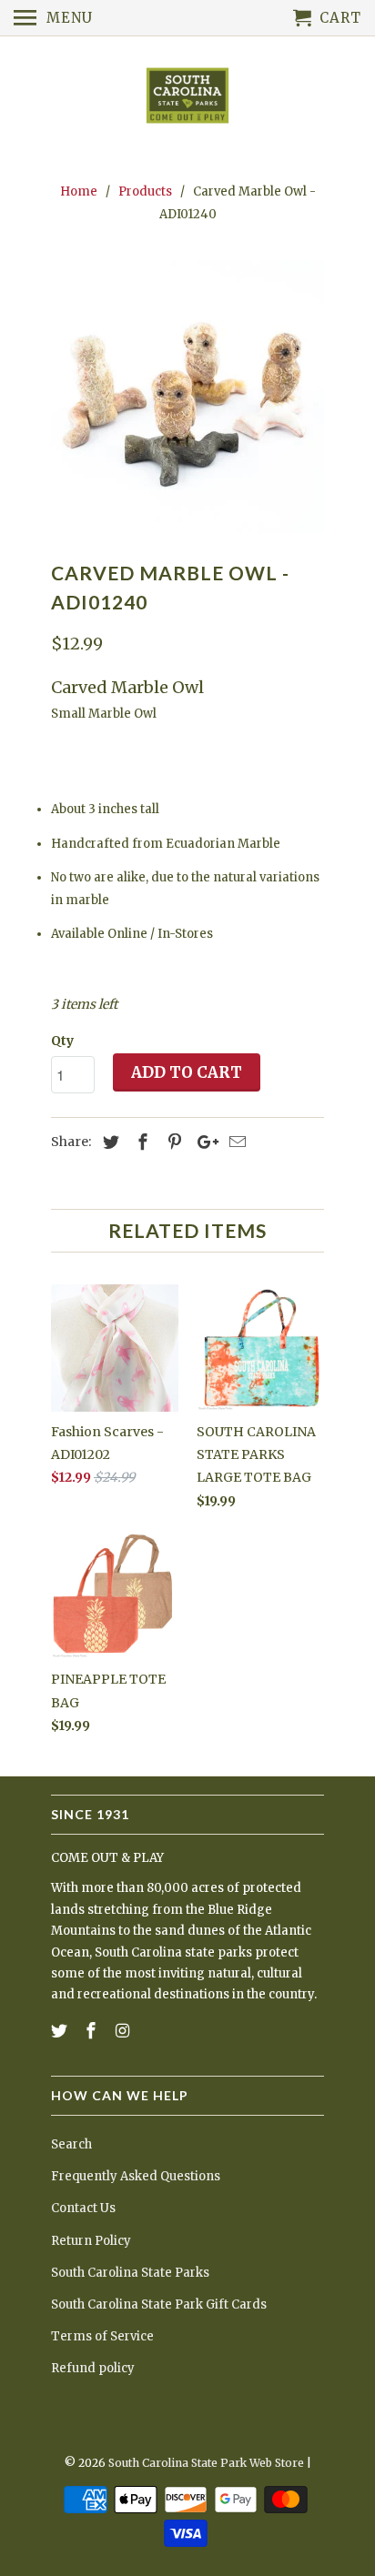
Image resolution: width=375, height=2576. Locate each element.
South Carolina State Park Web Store (206, 2463)
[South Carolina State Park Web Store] (187, 97)
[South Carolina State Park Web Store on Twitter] (61, 2031)
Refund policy (93, 2368)
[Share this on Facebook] (140, 1142)
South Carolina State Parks (130, 2273)
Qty (62, 1041)
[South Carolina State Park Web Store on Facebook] (93, 2031)
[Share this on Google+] (203, 1142)
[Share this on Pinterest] (172, 1142)
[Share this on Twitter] (108, 1142)
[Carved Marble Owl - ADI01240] (187, 397)
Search (71, 2144)
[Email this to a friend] (235, 1142)
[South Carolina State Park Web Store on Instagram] (125, 2031)
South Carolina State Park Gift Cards (159, 2304)
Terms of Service (102, 2336)
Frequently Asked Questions (136, 2176)
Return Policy (91, 2241)
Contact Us (83, 2208)
